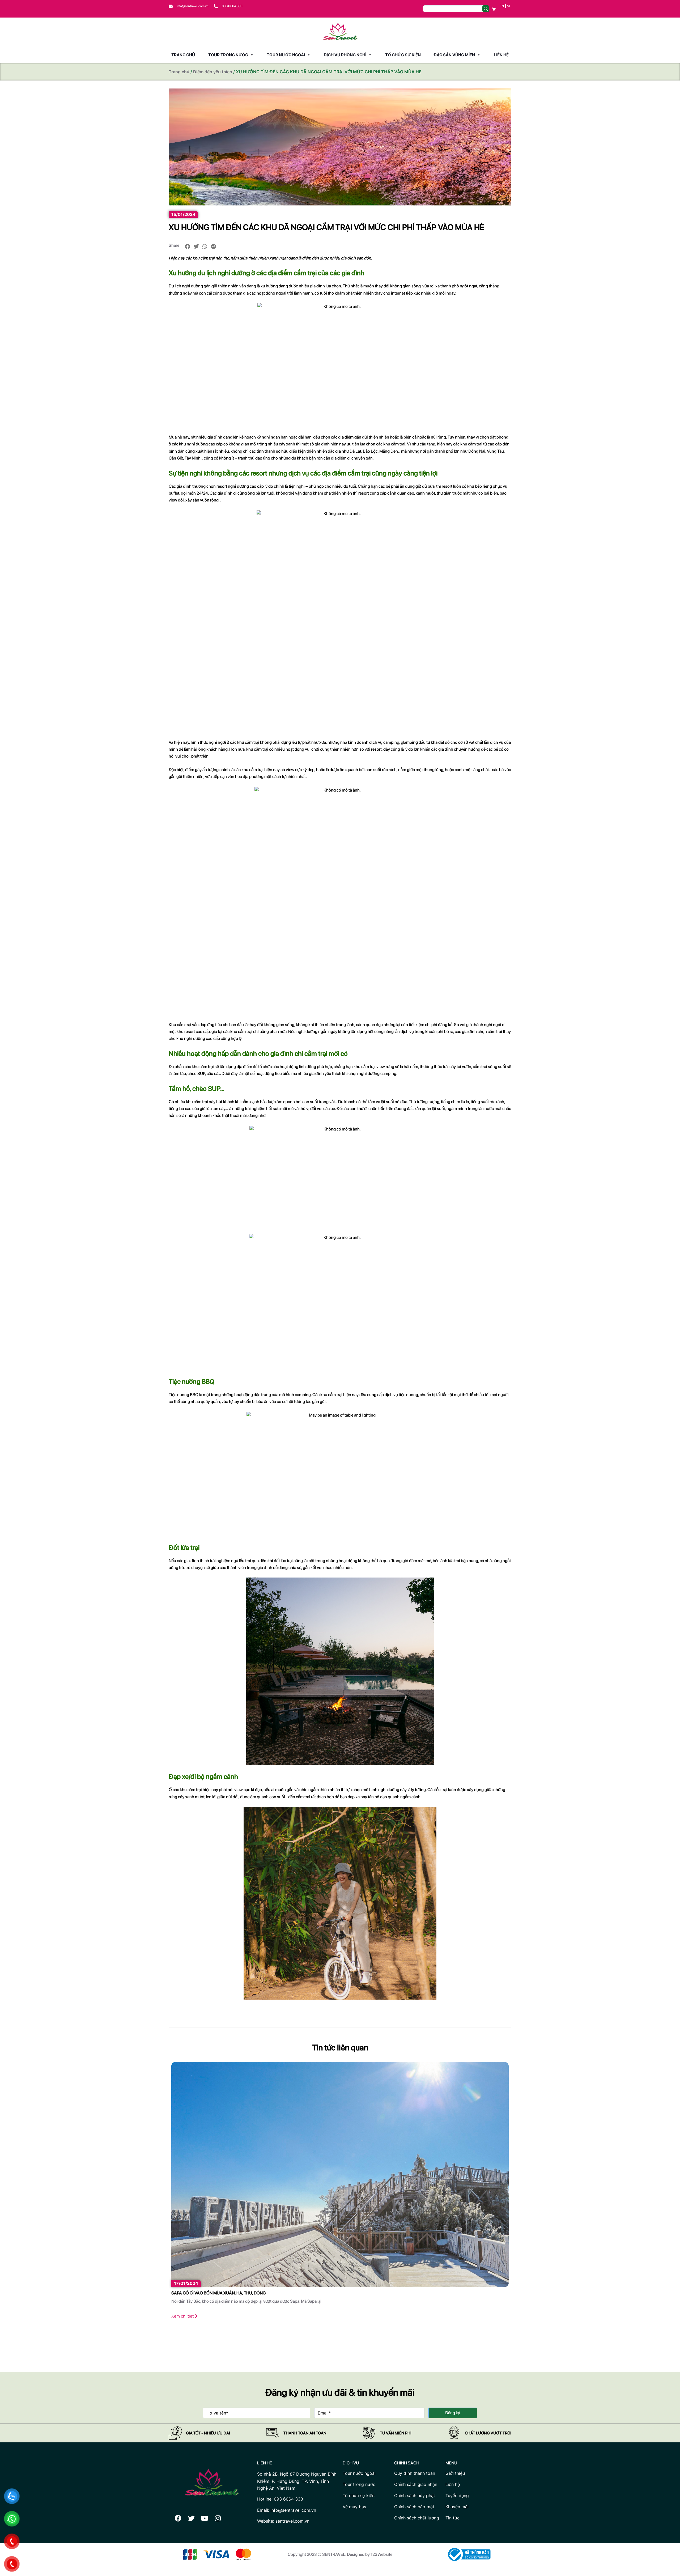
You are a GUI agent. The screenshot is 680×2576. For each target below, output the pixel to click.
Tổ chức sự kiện (403, 55)
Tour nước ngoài (286, 55)
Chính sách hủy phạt (415, 2496)
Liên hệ (501, 55)
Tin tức (452, 2518)
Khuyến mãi (457, 2507)
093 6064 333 (232, 6)
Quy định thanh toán (415, 2473)
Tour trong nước (228, 55)
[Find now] (486, 9)
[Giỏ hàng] (494, 9)
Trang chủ (183, 55)
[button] (188, 246)
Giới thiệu (455, 2473)
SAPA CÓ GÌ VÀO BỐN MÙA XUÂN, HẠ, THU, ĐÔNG (218, 2293)
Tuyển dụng (457, 2496)
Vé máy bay (354, 2507)
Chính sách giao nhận (416, 2484)
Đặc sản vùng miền (454, 55)
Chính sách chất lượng (417, 2518)
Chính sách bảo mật (414, 2507)
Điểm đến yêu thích (213, 72)
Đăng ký (453, 2413)
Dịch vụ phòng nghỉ (345, 55)
